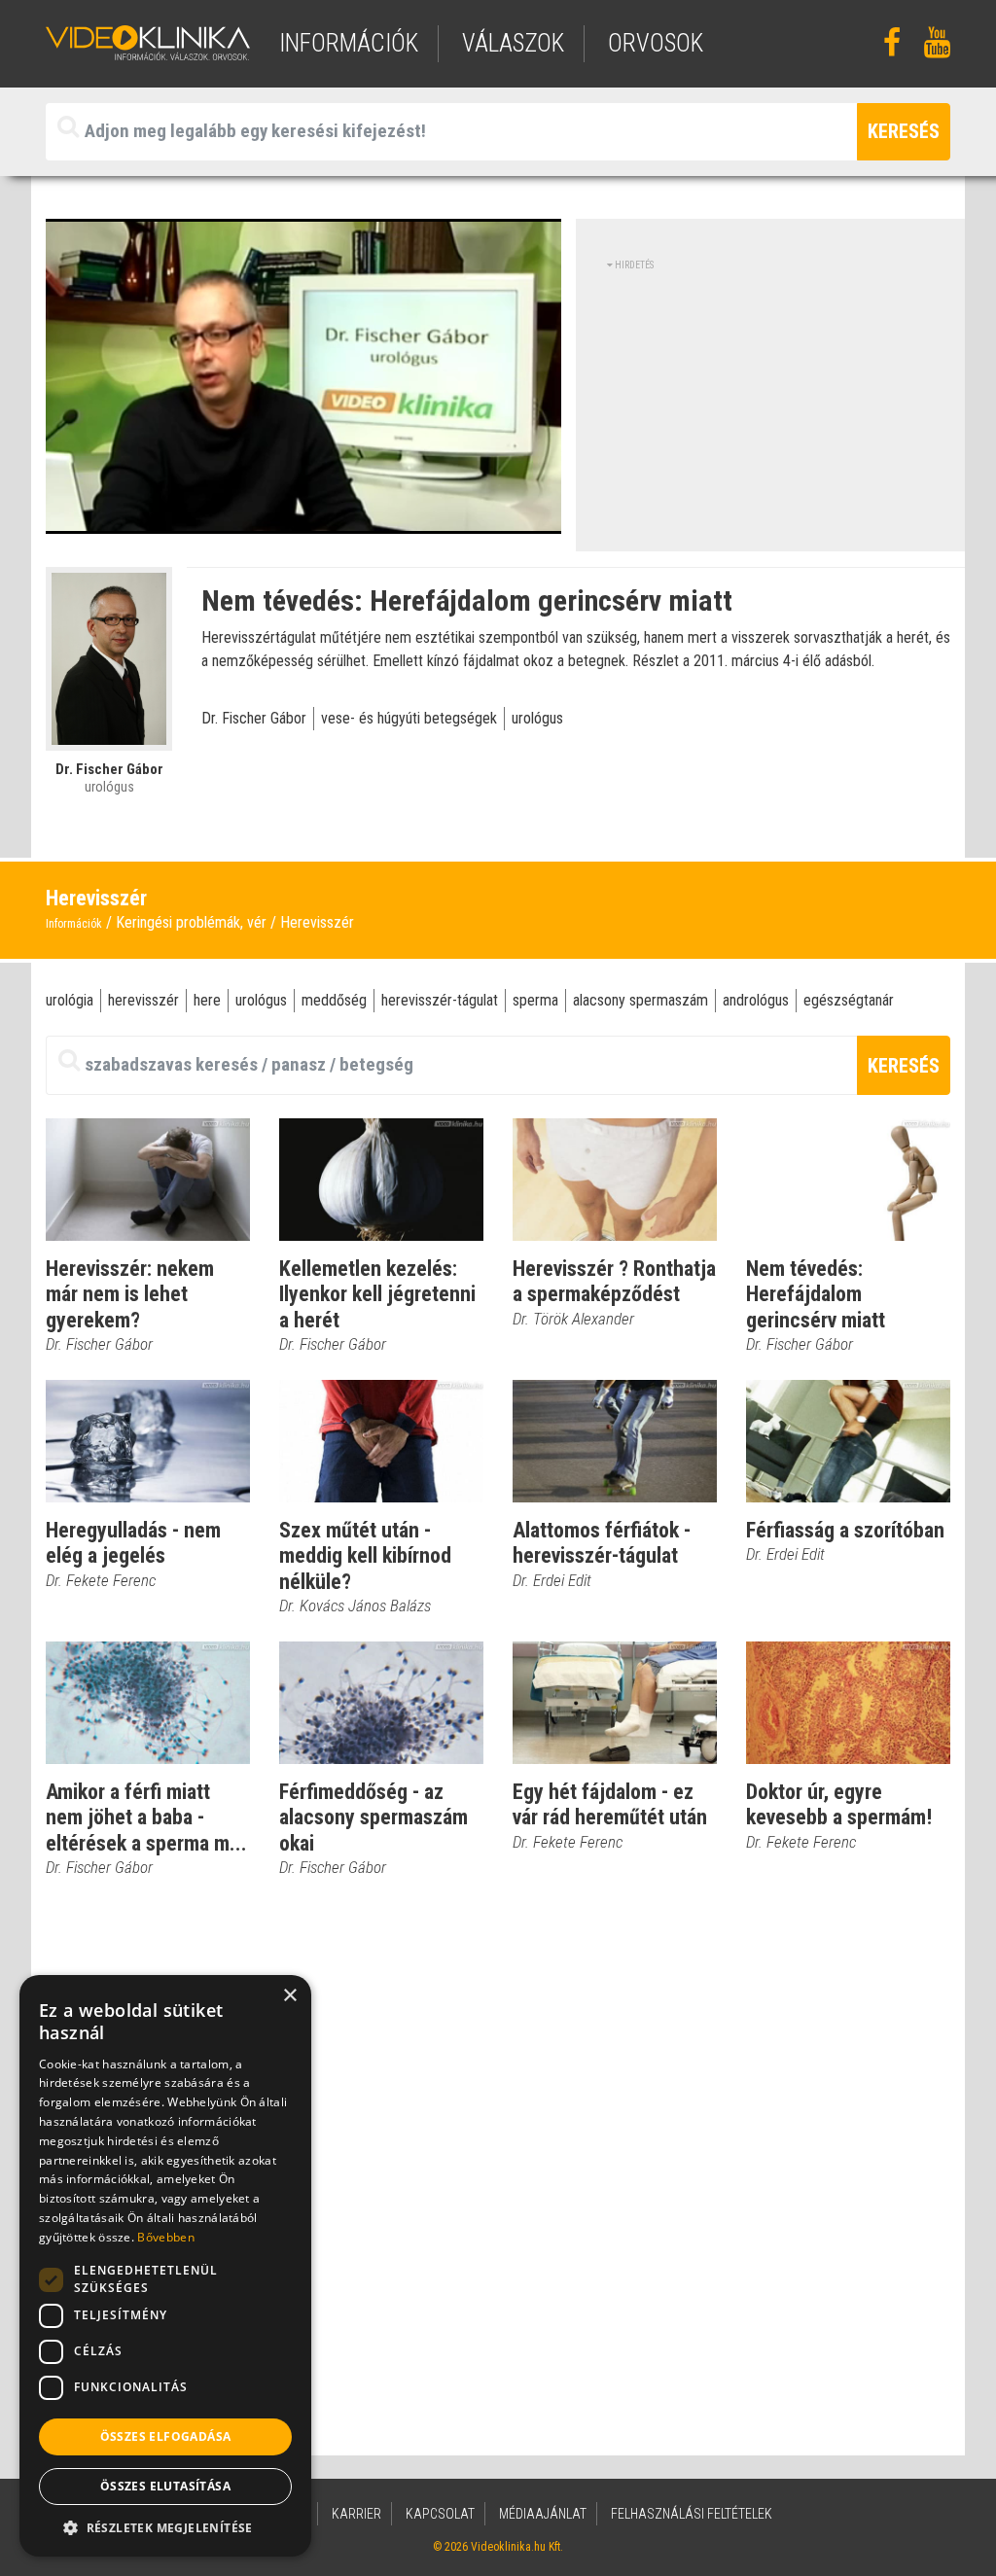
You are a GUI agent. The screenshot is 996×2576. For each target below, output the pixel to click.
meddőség (334, 1000)
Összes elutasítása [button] (165, 2486)
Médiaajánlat (543, 2514)
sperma (535, 1000)
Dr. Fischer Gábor (254, 718)
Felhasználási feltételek (692, 2514)
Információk (74, 924)
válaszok (513, 43)
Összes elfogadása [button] (166, 2436)
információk (349, 43)
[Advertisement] (770, 408)
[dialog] (165, 2266)
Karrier (356, 2514)
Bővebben (165, 2237)
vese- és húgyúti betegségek (409, 718)
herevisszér (143, 1000)
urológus (537, 718)
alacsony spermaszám (640, 1000)
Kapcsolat (440, 2514)
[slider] (302, 520)
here (207, 1000)
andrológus (756, 1000)
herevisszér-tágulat (440, 1000)
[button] (165, 2527)
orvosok (656, 43)
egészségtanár (849, 1000)
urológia (70, 1000)
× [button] (289, 1996)
